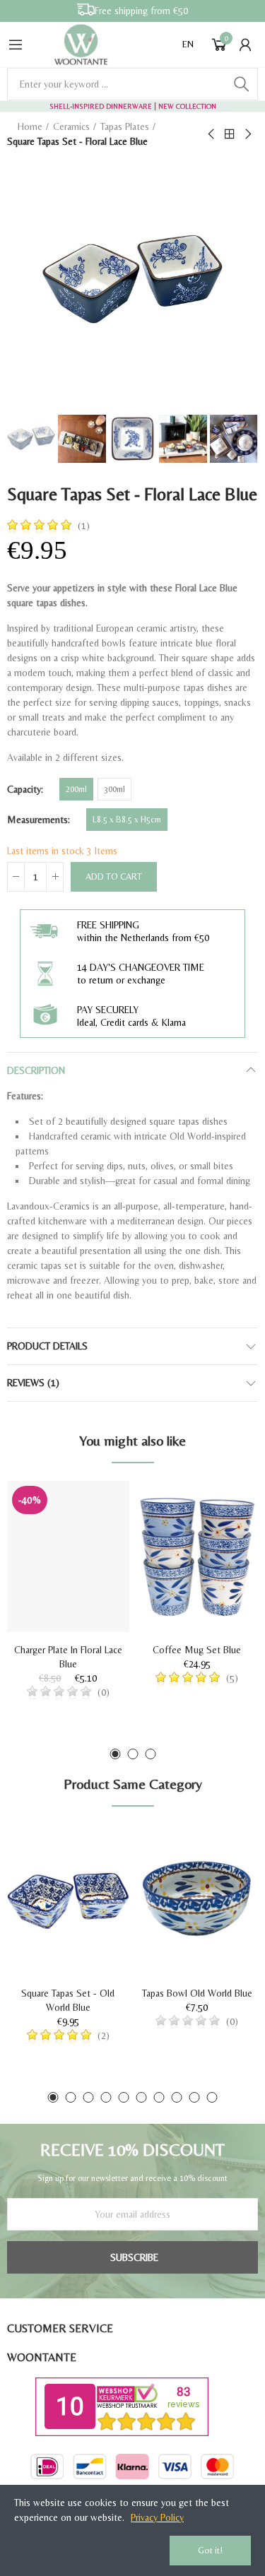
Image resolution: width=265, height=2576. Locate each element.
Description (36, 1070)
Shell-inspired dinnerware (101, 106)
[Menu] (16, 45)
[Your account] (245, 45)
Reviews (33, 1383)
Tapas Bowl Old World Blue (197, 1993)
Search (242, 84)
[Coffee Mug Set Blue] (198, 1556)
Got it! (210, 2550)
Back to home (230, 134)
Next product (247, 134)
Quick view (94, 1534)
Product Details (47, 1346)
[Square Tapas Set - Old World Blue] (68, 1900)
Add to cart (114, 876)
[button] (115, 1754)
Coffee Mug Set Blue (197, 1650)
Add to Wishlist (94, 1506)
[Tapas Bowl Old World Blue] (198, 1900)
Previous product (212, 134)
